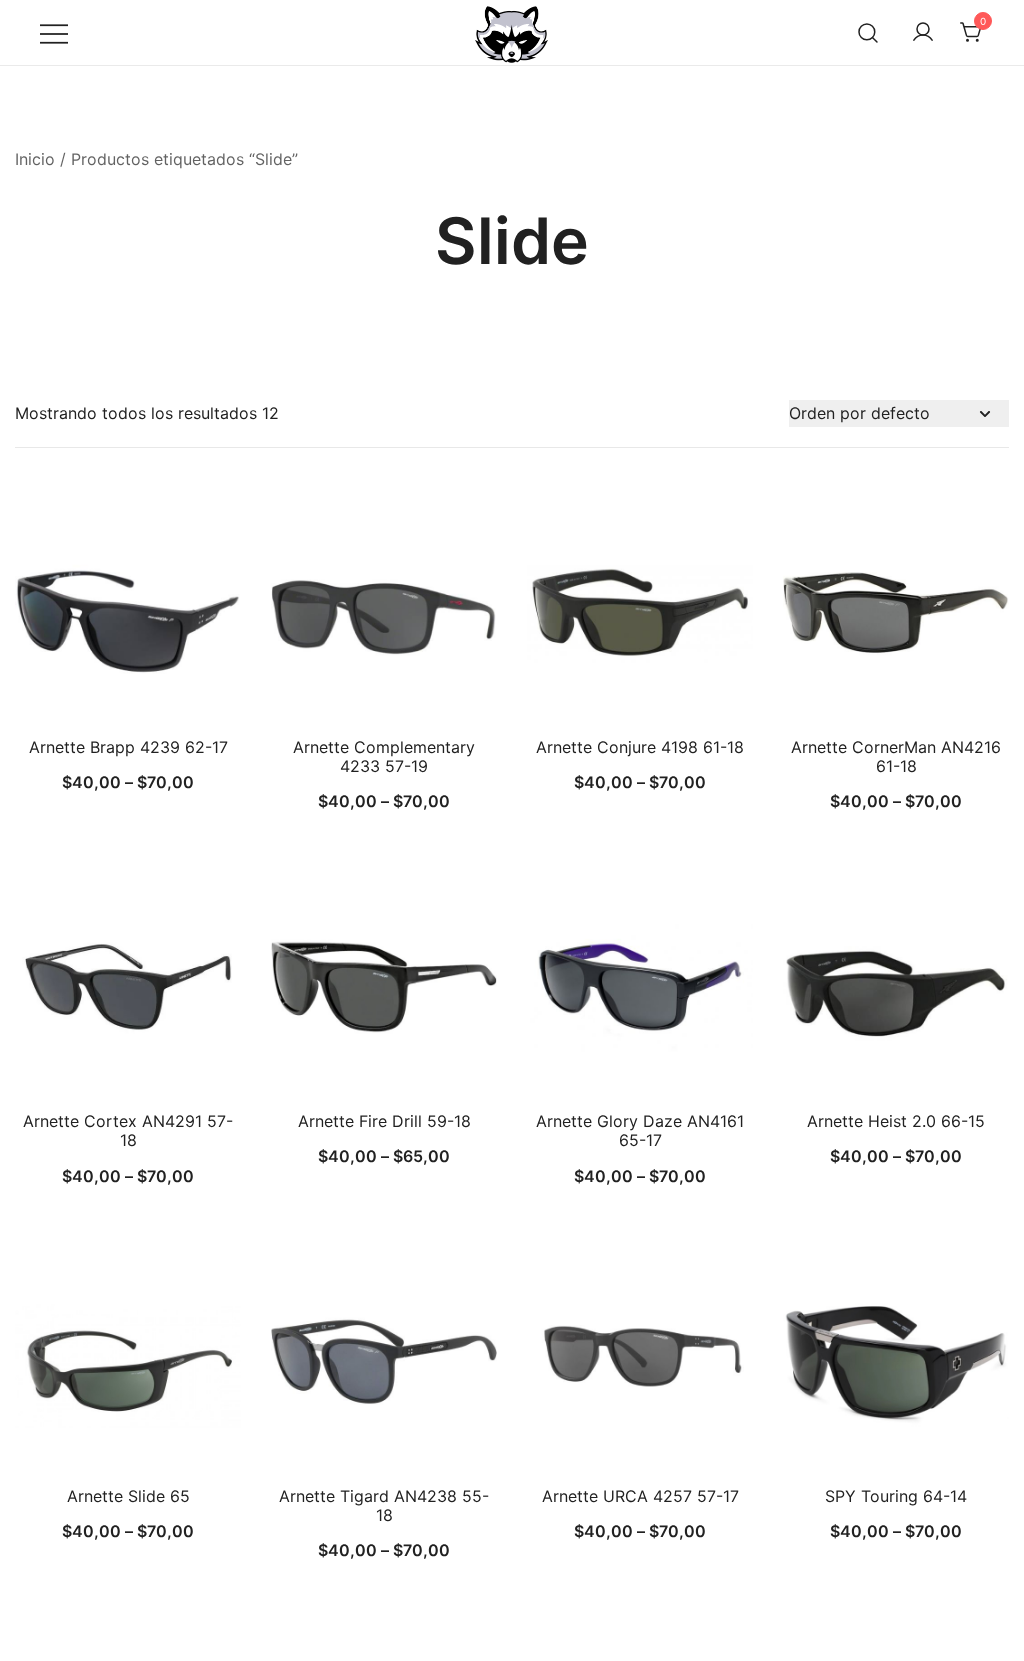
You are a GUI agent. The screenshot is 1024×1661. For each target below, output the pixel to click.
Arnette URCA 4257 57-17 (640, 1496)
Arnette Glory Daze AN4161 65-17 (640, 1130)
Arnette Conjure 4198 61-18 (640, 747)
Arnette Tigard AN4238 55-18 (384, 1505)
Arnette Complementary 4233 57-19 (384, 756)
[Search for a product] (868, 33)
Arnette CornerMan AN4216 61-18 (896, 756)
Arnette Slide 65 (128, 1496)
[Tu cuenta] (923, 33)
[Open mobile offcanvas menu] (54, 32)
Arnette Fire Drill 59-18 (384, 1121)
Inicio (35, 159)
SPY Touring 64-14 (896, 1496)
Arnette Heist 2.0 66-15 (896, 1121)
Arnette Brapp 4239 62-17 (128, 747)
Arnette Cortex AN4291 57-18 (128, 1130)
